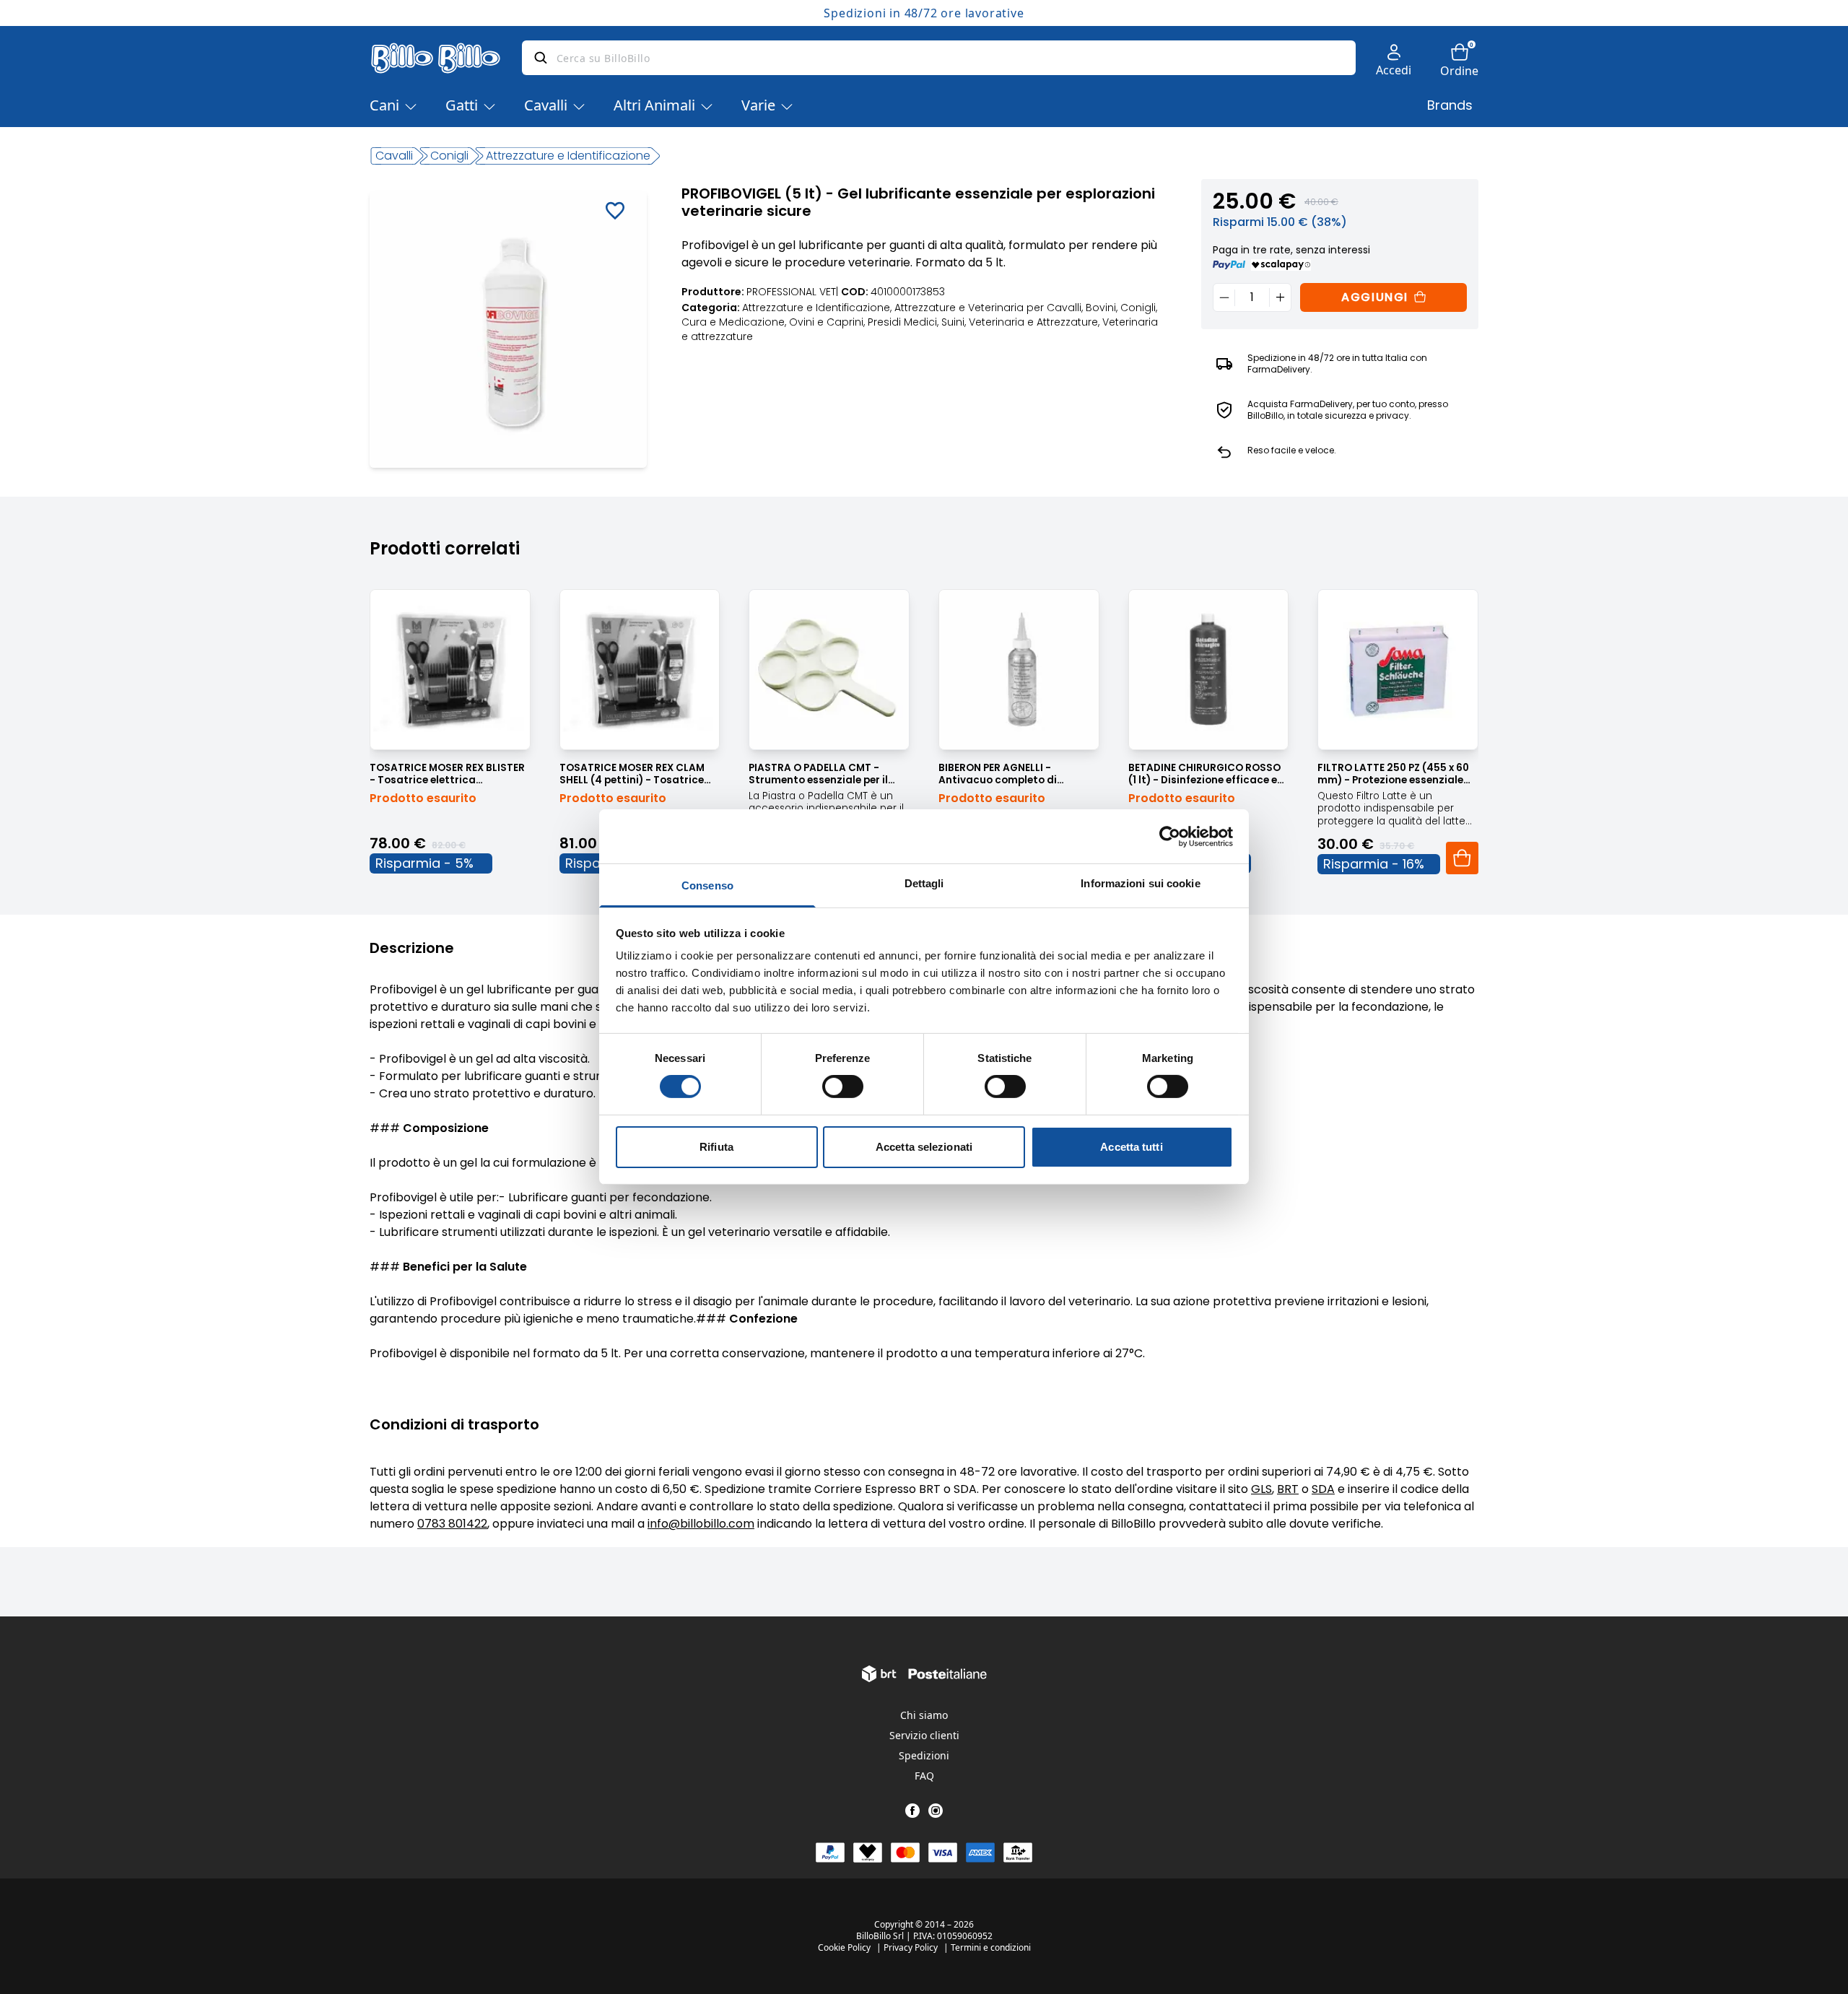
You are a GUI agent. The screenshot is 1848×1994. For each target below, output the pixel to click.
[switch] (843, 1087)
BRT (1288, 1489)
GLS (1261, 1489)
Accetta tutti (1131, 1147)
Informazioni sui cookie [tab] (1140, 883)
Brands (1450, 105)
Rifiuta (716, 1147)
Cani (384, 105)
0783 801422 (452, 1524)
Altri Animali (654, 105)
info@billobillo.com (701, 1524)
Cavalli (546, 105)
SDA (1323, 1489)
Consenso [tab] (707, 885)
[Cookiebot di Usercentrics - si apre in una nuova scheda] (1170, 836)
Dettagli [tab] (924, 883)
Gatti (462, 105)
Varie (758, 105)
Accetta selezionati (924, 1147)
